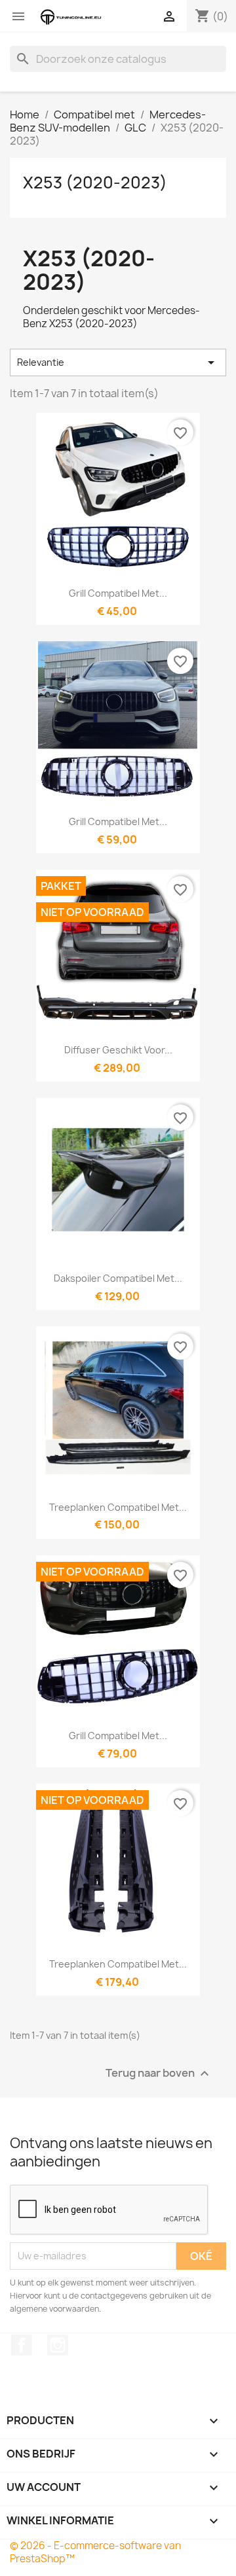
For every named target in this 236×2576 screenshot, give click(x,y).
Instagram (58, 2345)
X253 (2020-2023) (95, 183)
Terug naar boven (159, 2073)
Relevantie (118, 362)
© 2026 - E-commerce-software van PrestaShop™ (95, 2552)
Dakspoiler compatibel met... (118, 1278)
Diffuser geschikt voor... (118, 1050)
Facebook (22, 2345)
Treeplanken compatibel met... (118, 1507)
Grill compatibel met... (118, 593)
